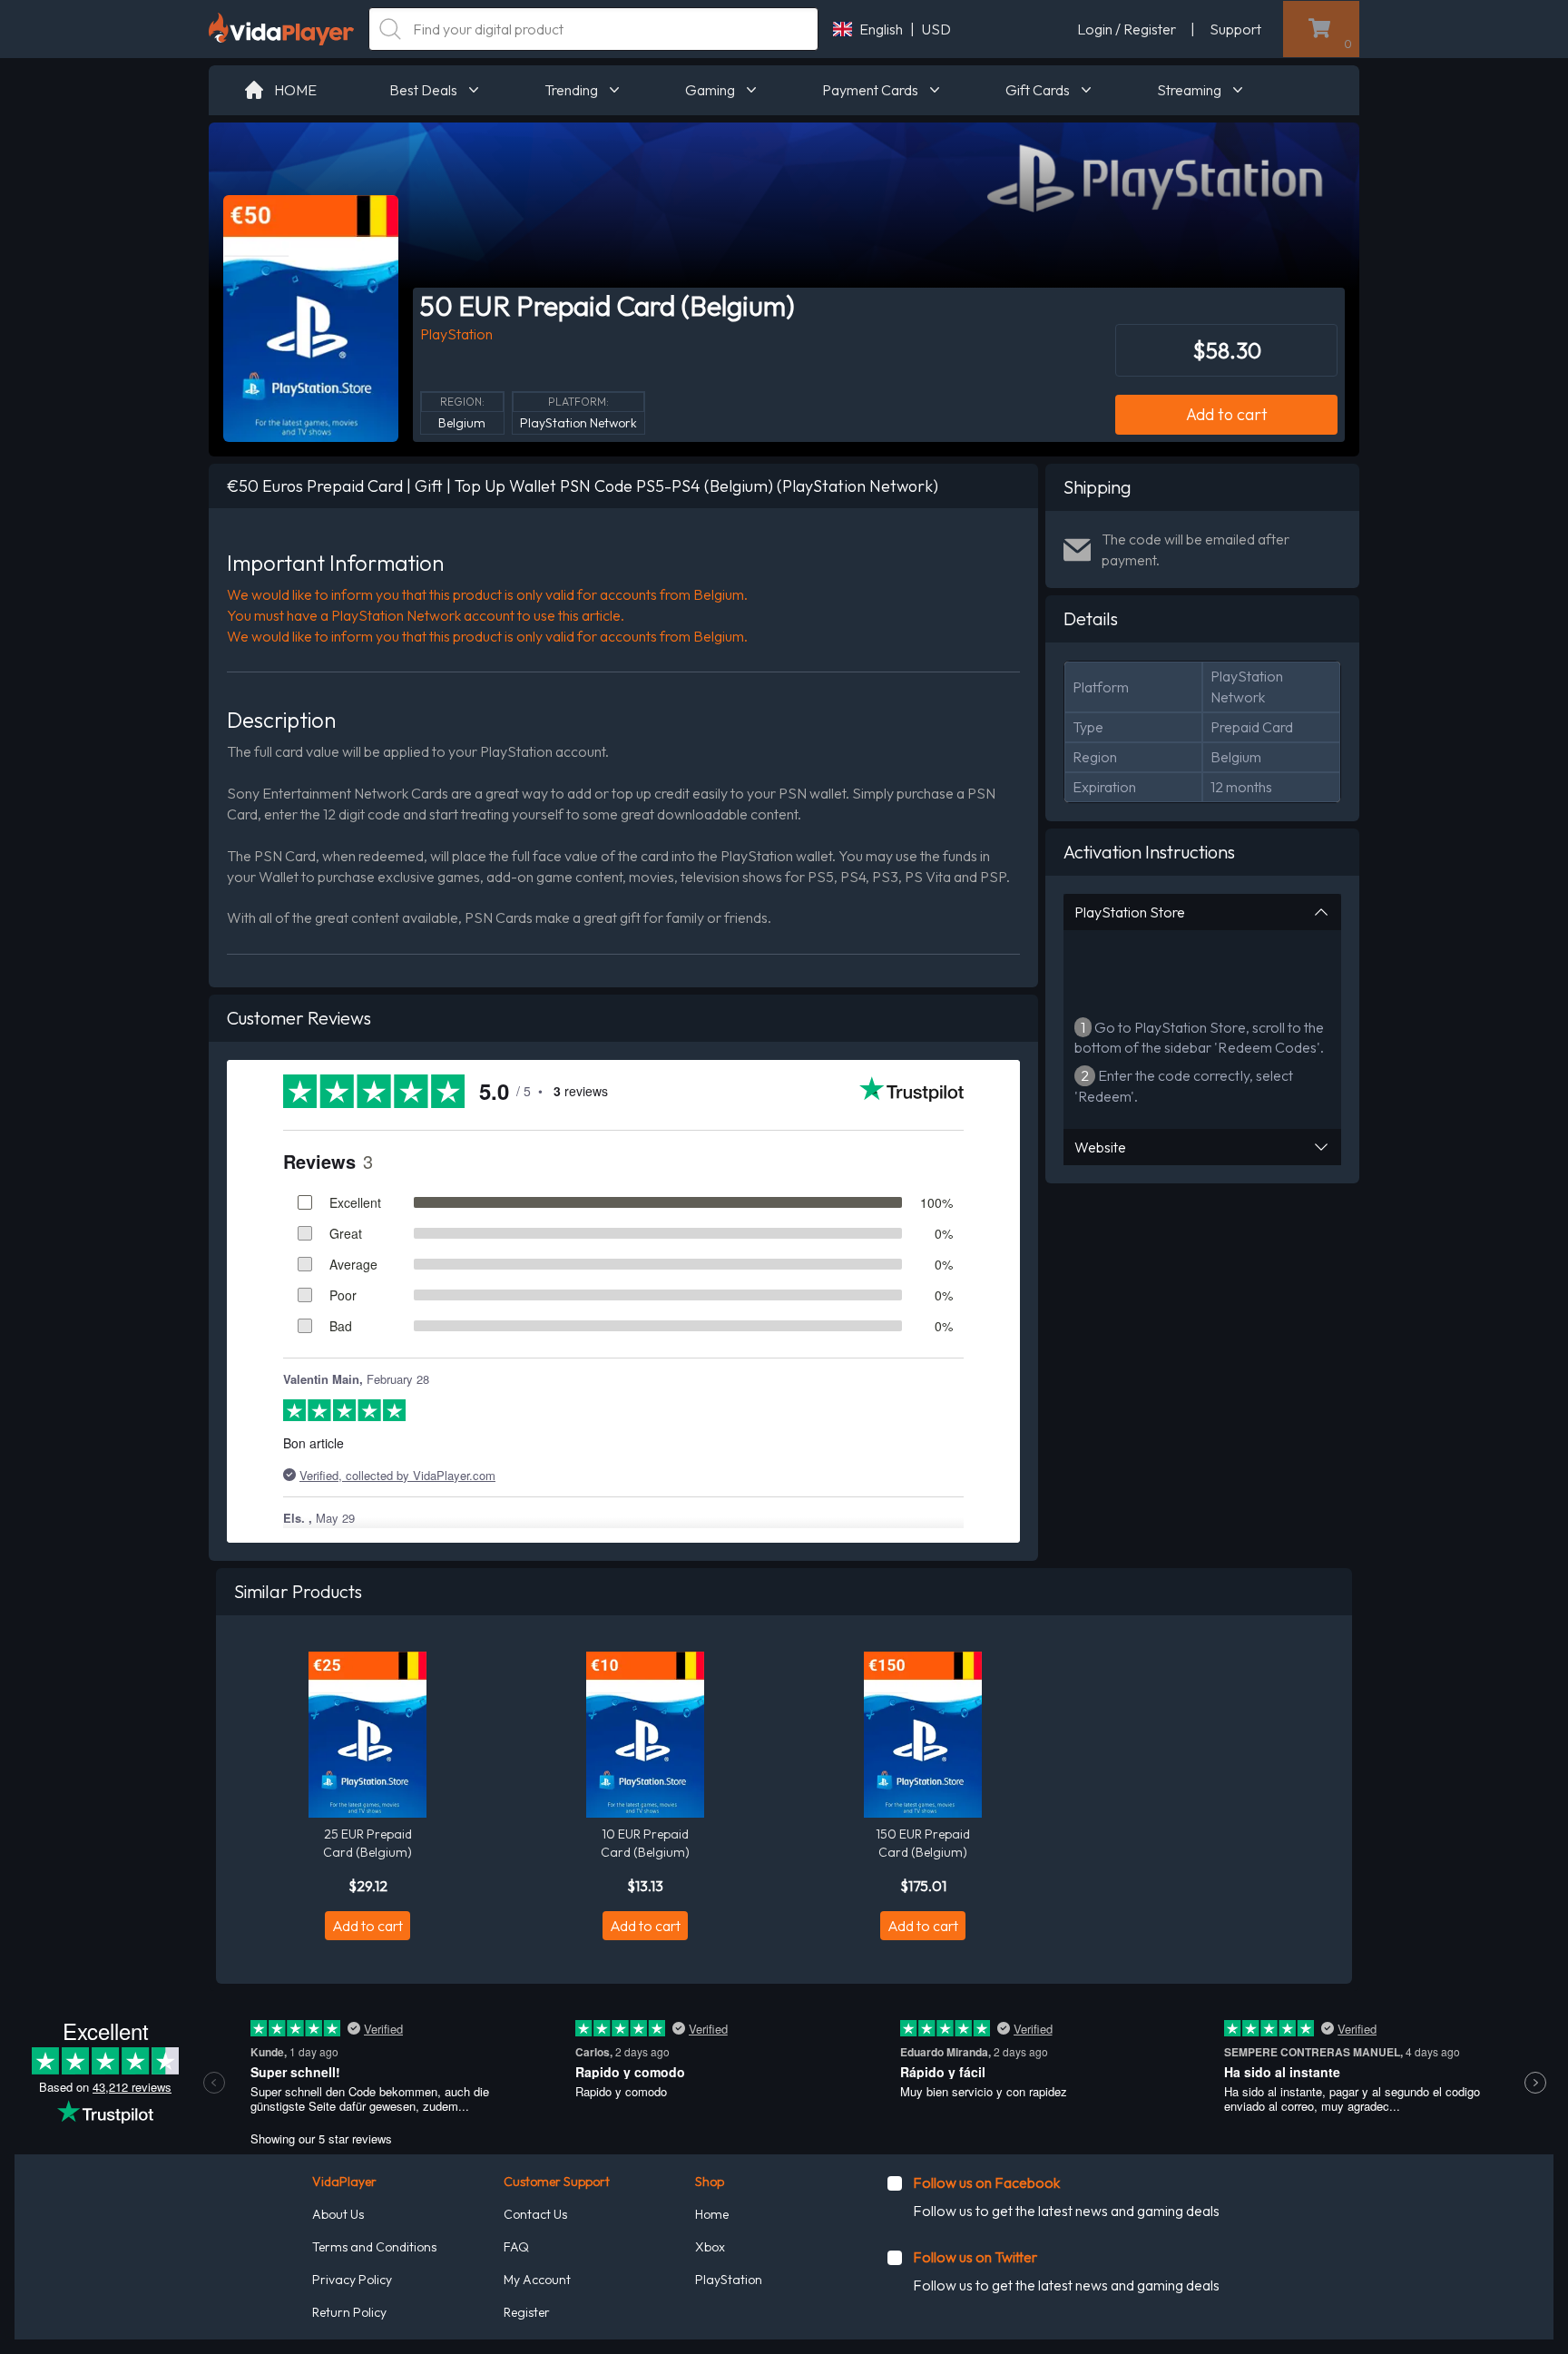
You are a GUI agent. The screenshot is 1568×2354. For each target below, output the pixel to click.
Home (712, 2214)
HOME (295, 90)
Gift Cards (1038, 90)
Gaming (710, 90)
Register (527, 2312)
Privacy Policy (352, 2280)
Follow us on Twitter (975, 2257)
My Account (537, 2280)
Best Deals (423, 90)
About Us (338, 2214)
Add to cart (1227, 414)
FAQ (516, 2247)
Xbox (710, 2247)
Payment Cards (870, 90)
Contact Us (535, 2214)
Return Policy (349, 2312)
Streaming (1189, 90)
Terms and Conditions (374, 2247)
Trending (571, 90)
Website (1100, 1147)
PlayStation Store (1130, 912)
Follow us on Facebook (986, 2182)
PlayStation (729, 2280)
